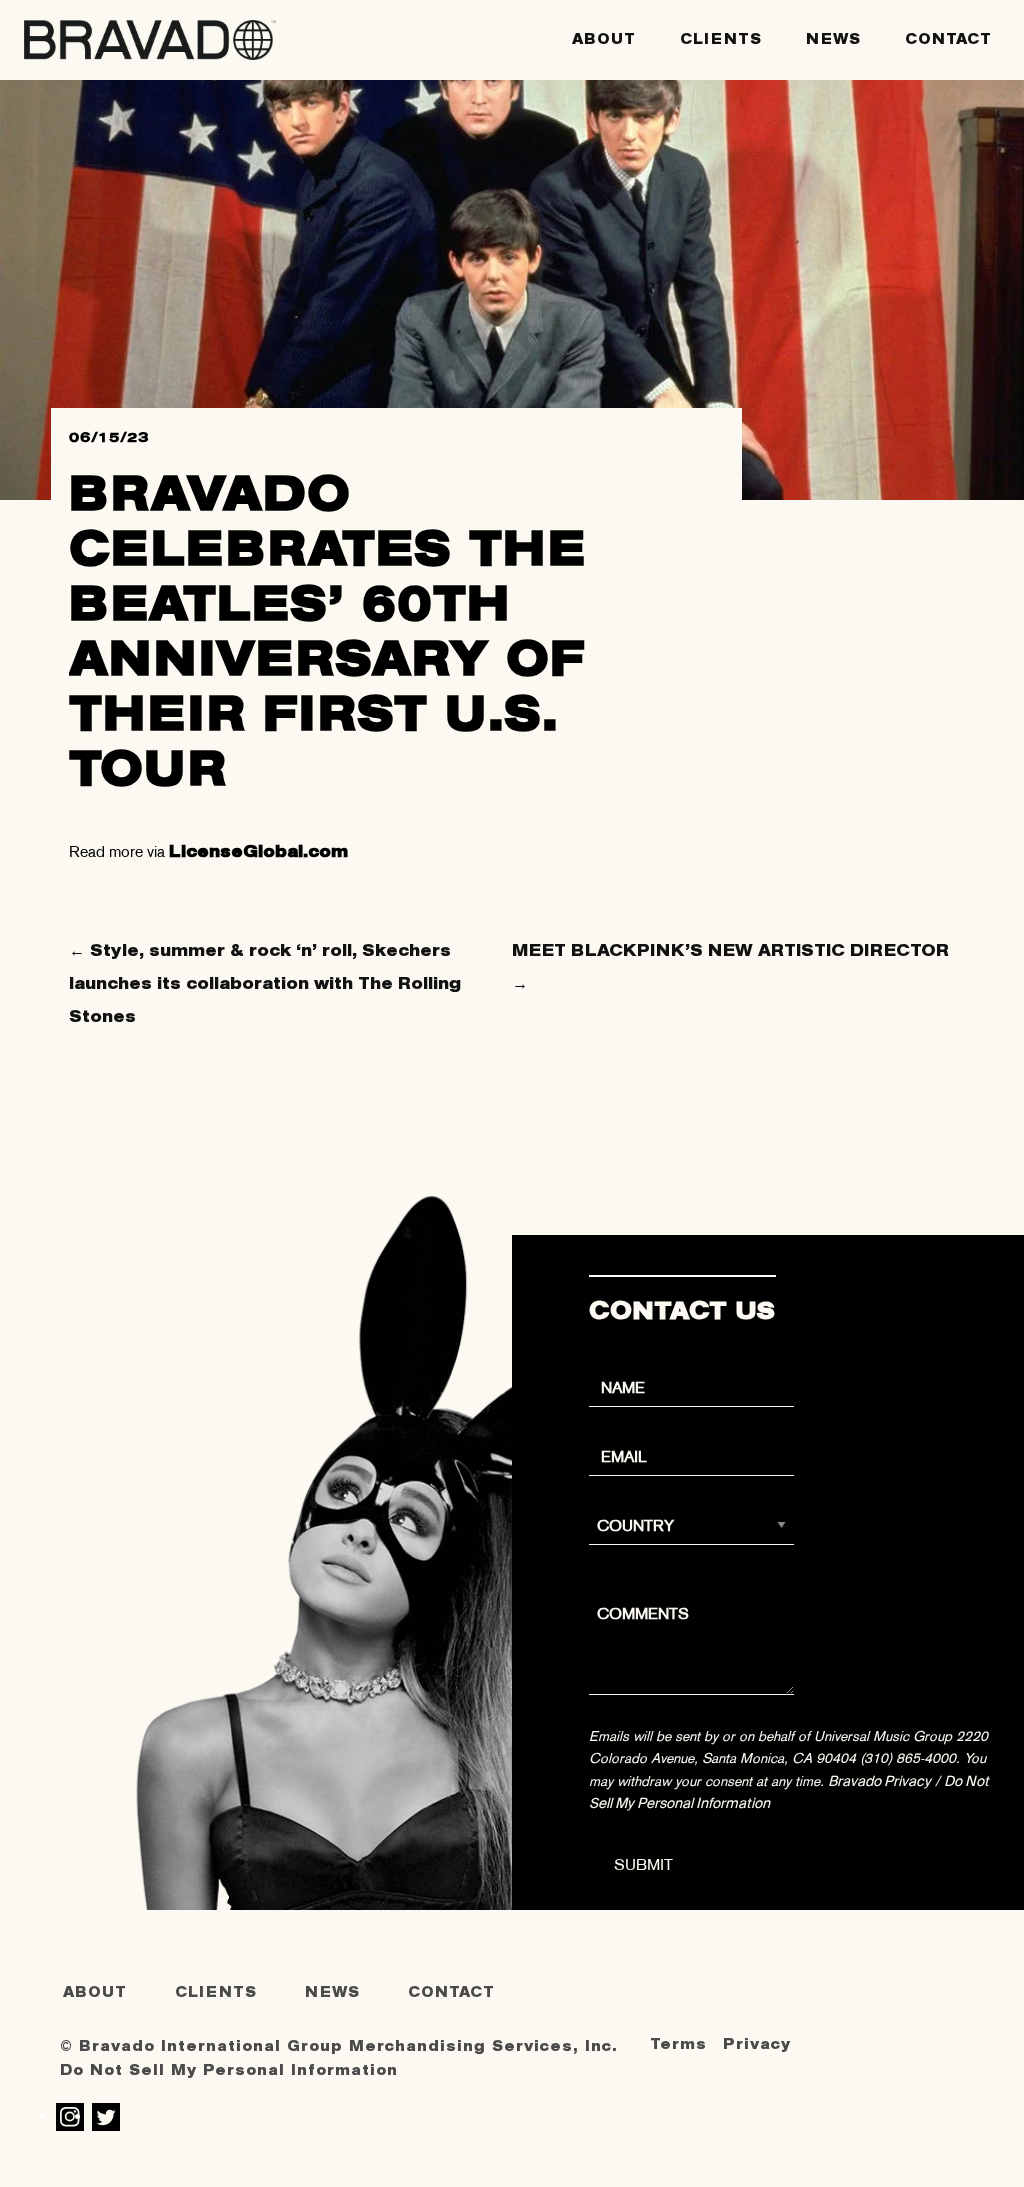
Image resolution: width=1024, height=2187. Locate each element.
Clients (721, 39)
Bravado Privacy (879, 1781)
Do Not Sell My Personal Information (229, 2070)
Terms (678, 2044)
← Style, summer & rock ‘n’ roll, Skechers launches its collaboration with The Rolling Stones (265, 983)
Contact (948, 39)
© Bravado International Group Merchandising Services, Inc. (339, 2046)
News (833, 39)
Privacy (757, 2044)
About (604, 39)
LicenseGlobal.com (258, 851)
